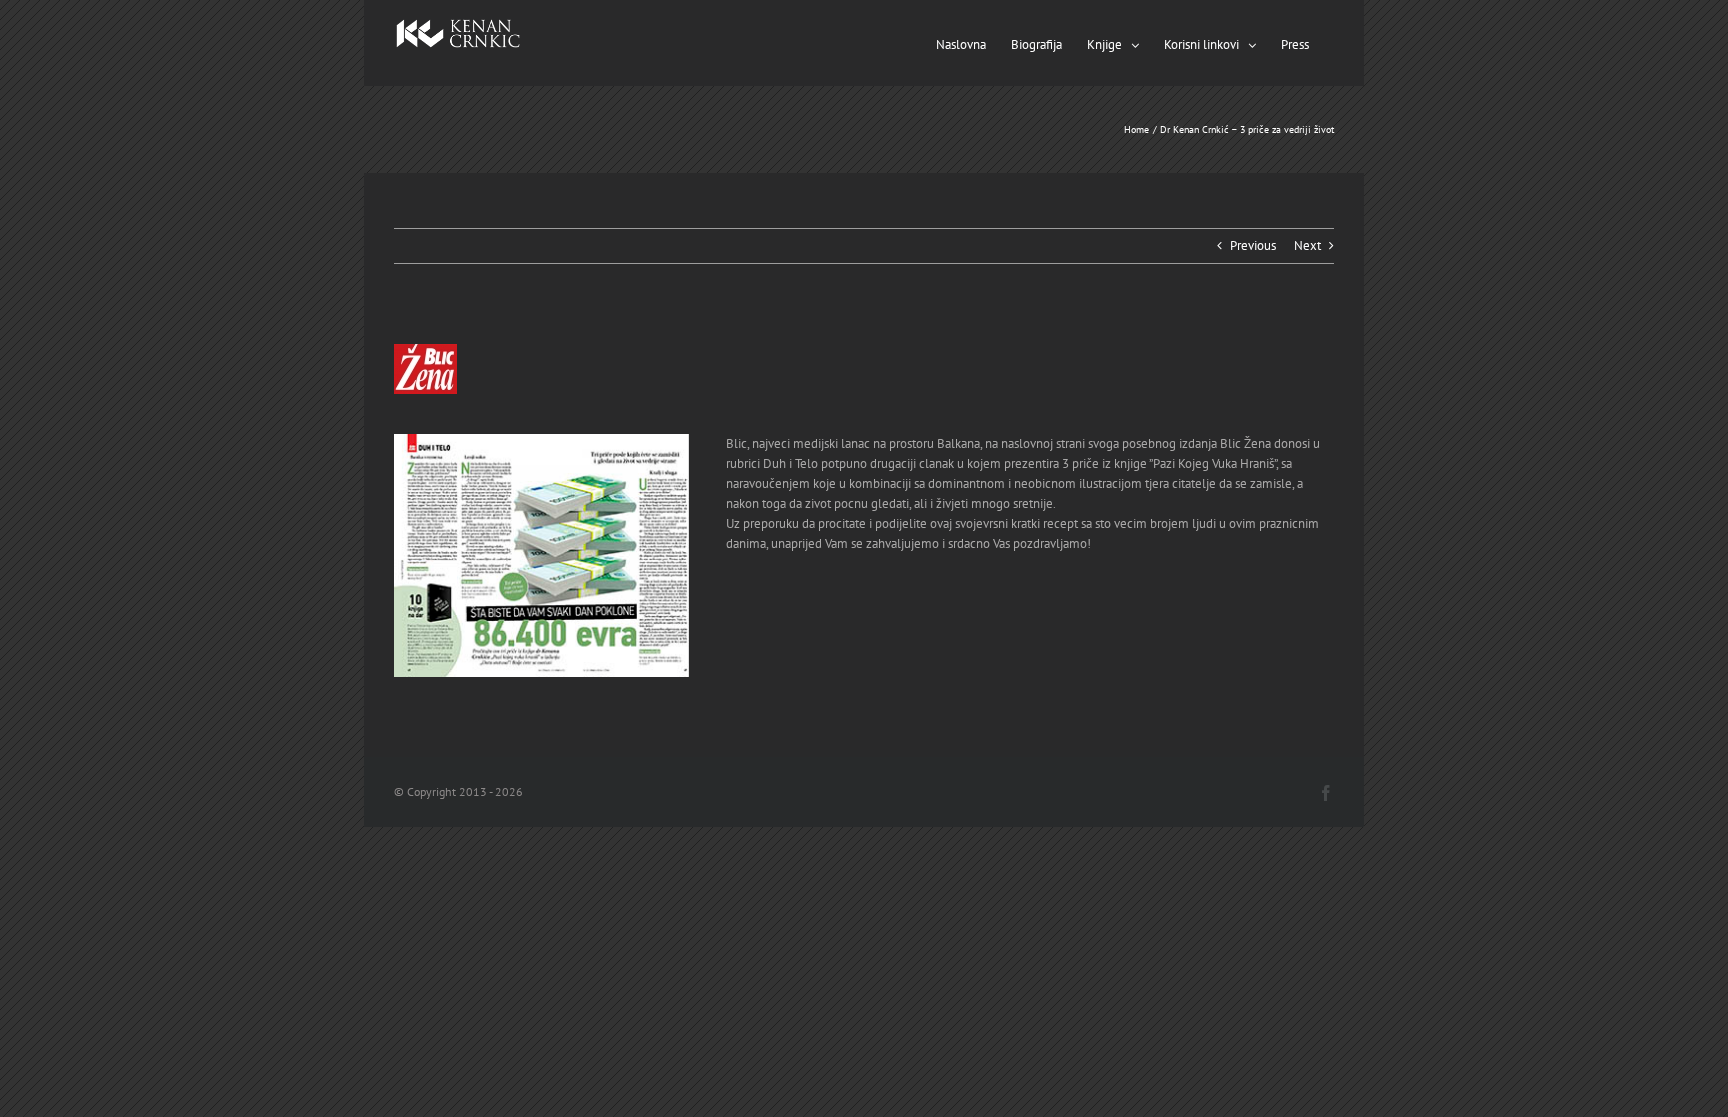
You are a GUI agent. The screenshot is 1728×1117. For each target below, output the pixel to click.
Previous (1253, 245)
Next (1307, 245)
